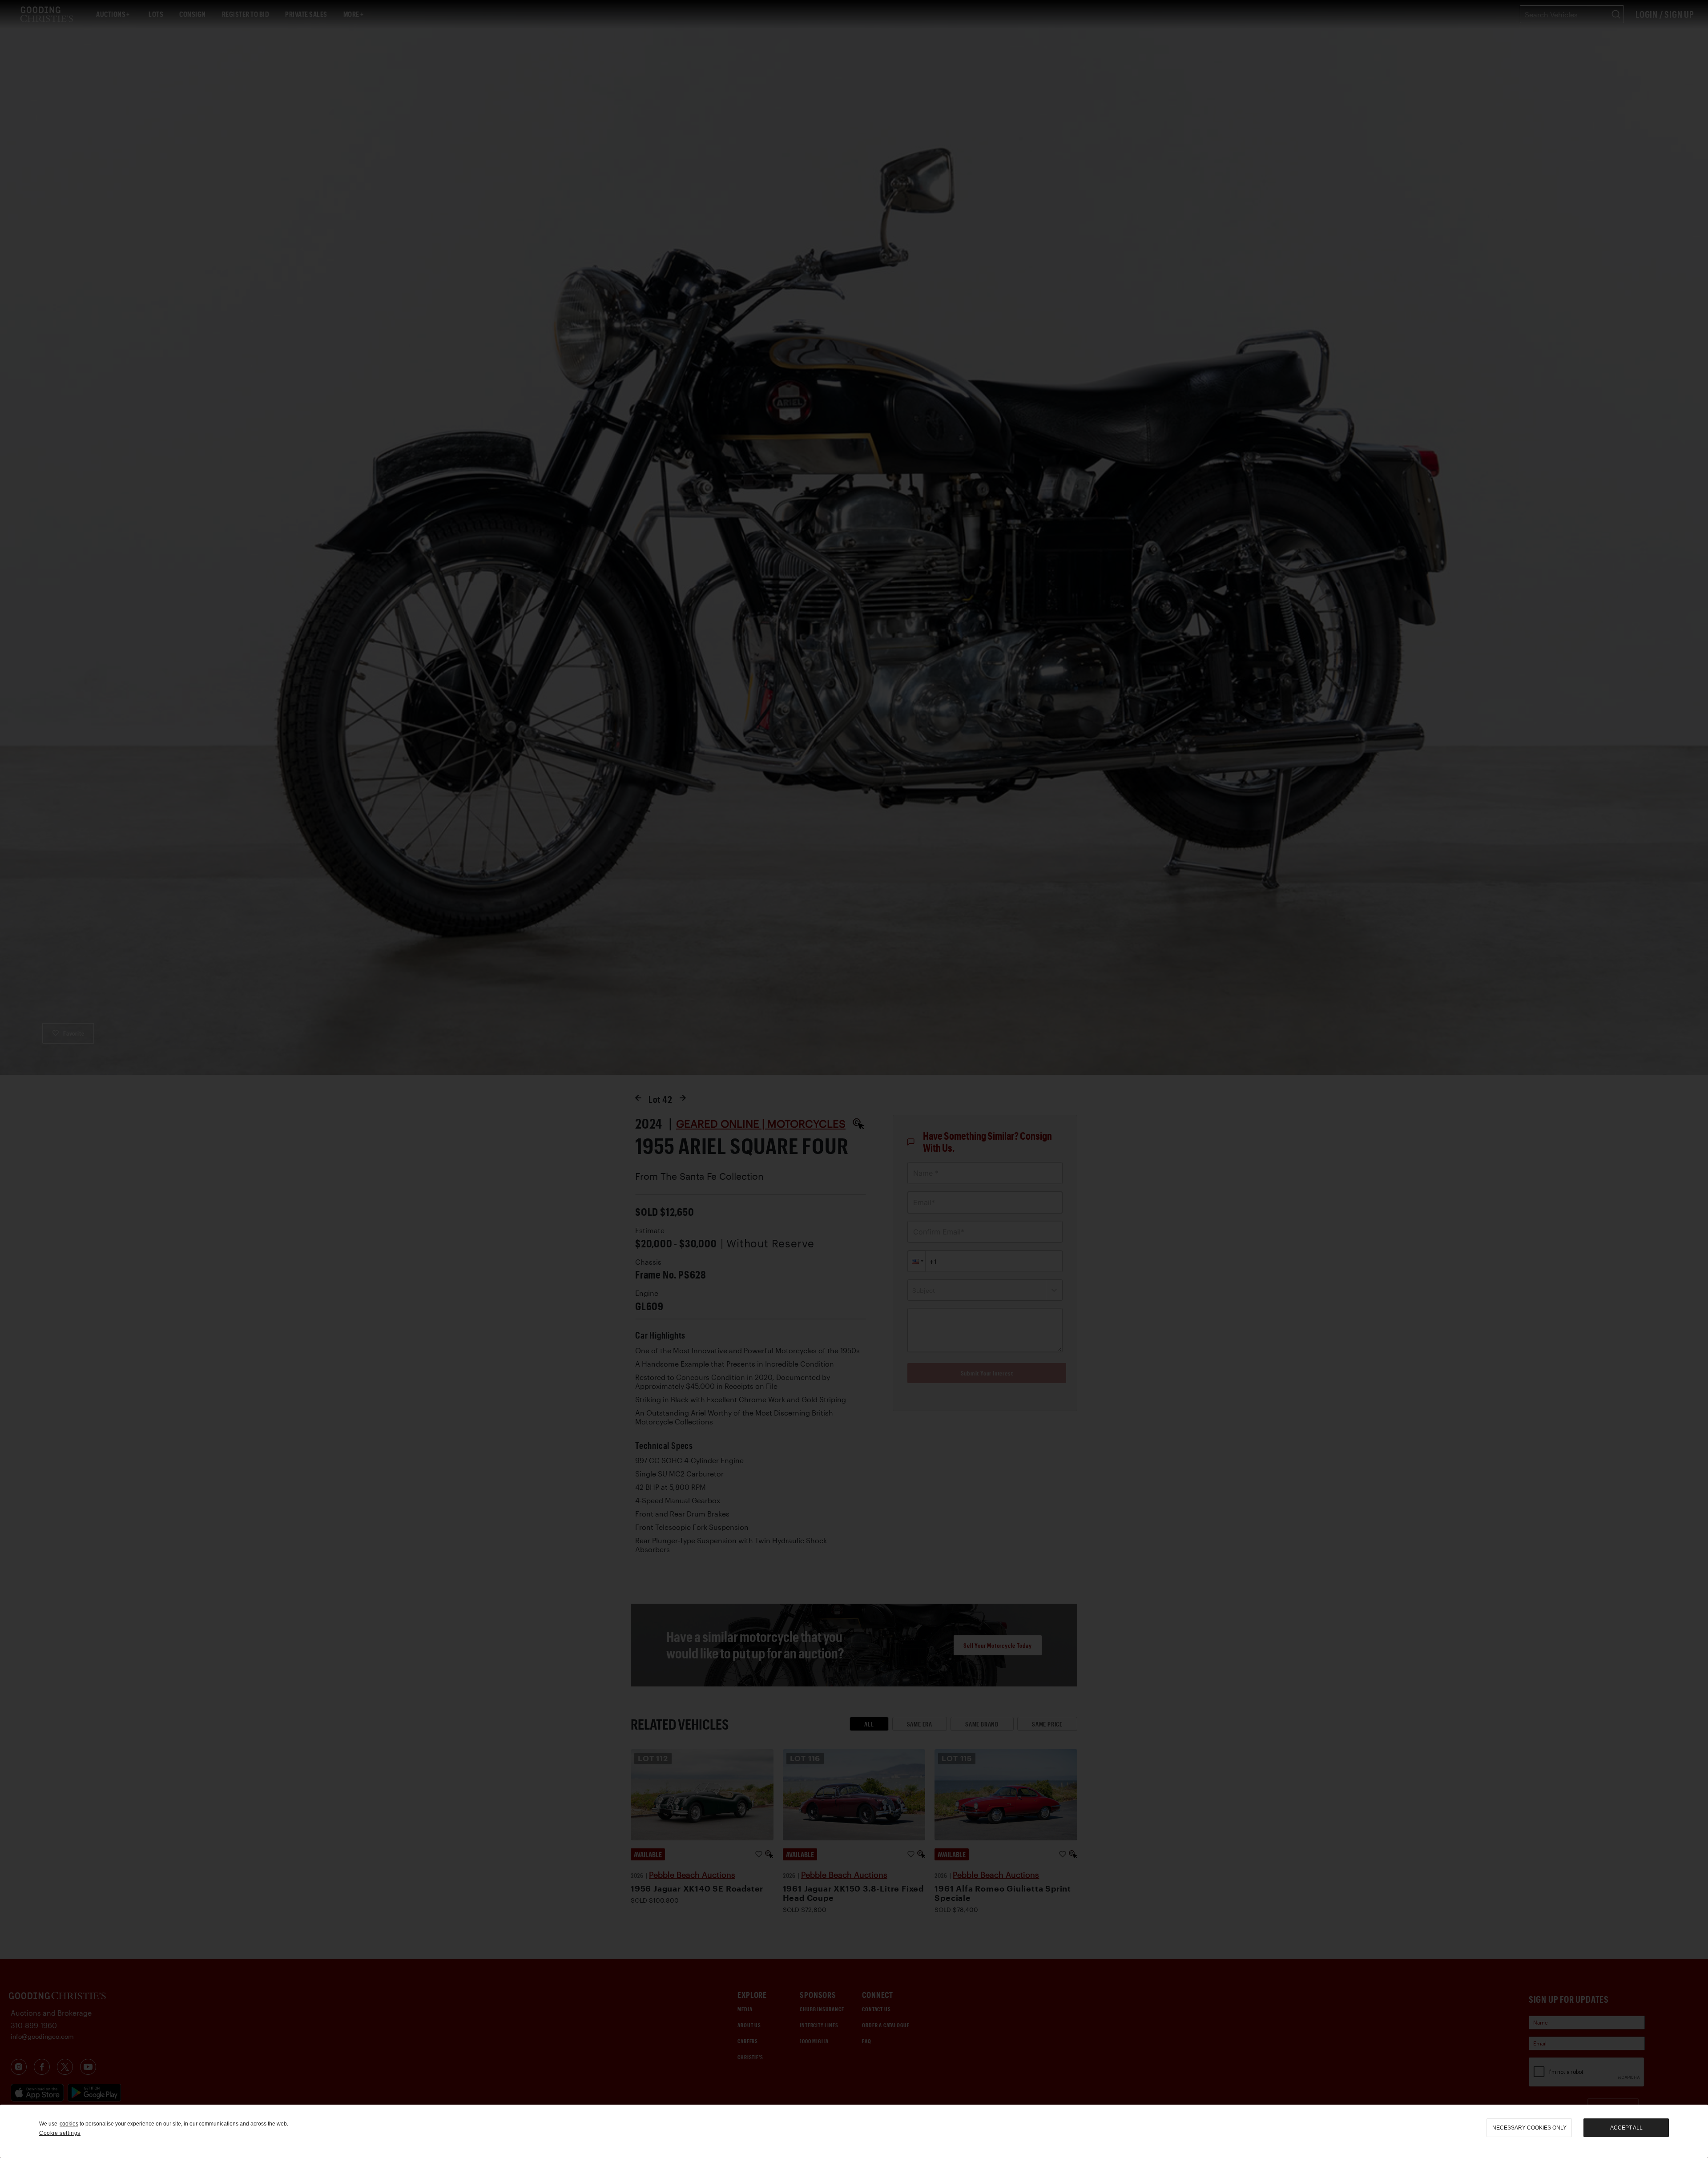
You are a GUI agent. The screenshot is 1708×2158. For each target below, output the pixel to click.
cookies (69, 2124)
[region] (854, 2131)
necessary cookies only (1529, 2128)
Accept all (1626, 2128)
